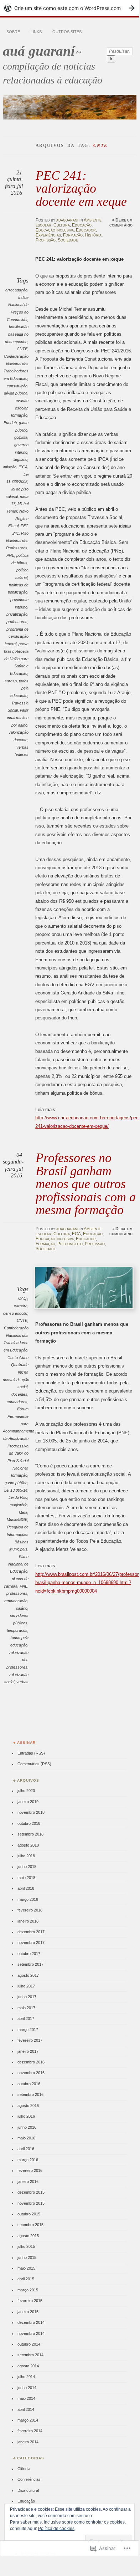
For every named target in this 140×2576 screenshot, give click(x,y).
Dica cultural (28, 2490)
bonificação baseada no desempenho (17, 334)
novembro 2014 (31, 2333)
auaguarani (67, 220)
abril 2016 (26, 2149)
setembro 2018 (30, 1834)
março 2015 (28, 2290)
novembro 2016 (31, 2073)
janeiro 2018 (28, 1921)
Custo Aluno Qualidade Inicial (18, 1365)
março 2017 (28, 2030)
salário (22, 1608)
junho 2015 (27, 2257)
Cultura (62, 225)
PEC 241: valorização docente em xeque (81, 188)
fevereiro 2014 (30, 2431)
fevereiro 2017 (30, 2040)
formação (19, 415)
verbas (22, 1682)
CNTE (22, 349)
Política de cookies (56, 2529)
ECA (76, 1234)
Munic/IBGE (17, 1519)
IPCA (23, 467)
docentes (19, 1394)
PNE (10, 555)
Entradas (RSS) (31, 1753)
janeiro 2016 (28, 2182)
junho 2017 (27, 1997)
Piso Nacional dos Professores (17, 541)
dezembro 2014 (31, 2322)
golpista (21, 437)
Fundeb (10, 423)
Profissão (46, 240)
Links (36, 32)
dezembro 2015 (31, 2192)
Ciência (24, 2469)
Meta (23, 1512)
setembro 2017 (30, 1964)
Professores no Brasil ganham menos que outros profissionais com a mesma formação (86, 1184)
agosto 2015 (28, 2236)
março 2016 (28, 2160)
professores (17, 622)
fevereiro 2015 (30, 2301)
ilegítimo (20, 459)
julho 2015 (26, 2246)
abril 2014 (26, 2409)
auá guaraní (39, 51)
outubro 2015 (29, 2214)
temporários (17, 1630)
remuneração (16, 1601)
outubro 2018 (29, 1823)
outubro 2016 (29, 2084)
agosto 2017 (28, 1975)
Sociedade (68, 240)
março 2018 (28, 1899)
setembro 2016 (30, 2094)
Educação (82, 225)
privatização (17, 614)
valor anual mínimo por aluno (17, 717)
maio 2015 (26, 2268)
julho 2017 (26, 1986)
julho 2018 (26, 1856)
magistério (19, 1505)
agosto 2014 (28, 2366)
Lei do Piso (18, 1497)
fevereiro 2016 (30, 2170)
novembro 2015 (31, 2203)
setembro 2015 (30, 2225)
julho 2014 (26, 2377)
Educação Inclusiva (55, 230)
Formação (73, 235)
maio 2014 (26, 2398)
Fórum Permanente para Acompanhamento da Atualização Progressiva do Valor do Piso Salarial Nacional (19, 1438)
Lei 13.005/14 (16, 1490)
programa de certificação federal (17, 637)
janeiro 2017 (28, 2051)
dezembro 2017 (31, 1932)
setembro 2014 (30, 2355)
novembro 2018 (31, 1812)
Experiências (48, 235)
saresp (11, 681)
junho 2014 (27, 2388)
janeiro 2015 (28, 2312)
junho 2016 (27, 2127)
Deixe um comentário (121, 223)
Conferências (29, 2479)
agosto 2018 (28, 1845)
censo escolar (15, 1313)
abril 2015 (26, 2279)
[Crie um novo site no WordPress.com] (69, 8)
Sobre (13, 32)
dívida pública (16, 393)
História (93, 235)
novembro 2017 (31, 1943)
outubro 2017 (29, 1954)
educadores (17, 1402)
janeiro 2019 (28, 1802)
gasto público (16, 1483)
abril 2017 (26, 2018)
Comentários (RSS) (34, 1764)
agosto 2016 (28, 2106)
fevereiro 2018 (30, 1910)
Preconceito (70, 1244)
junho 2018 (27, 1867)
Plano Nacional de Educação (18, 1564)
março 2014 (28, 2420)
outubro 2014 (29, 2344)
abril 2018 (26, 1888)
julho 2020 (26, 1791)
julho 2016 (26, 2116)
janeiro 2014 (28, 2442)
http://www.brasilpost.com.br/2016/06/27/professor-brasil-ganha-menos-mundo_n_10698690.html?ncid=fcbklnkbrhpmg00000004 (88, 1583)
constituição (17, 386)
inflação (10, 467)
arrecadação (16, 290)
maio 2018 (26, 1878)
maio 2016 (26, 2138)
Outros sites (67, 32)
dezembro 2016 (31, 2062)
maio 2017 (26, 2008)
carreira (21, 1306)
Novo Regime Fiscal (18, 518)
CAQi (23, 1298)
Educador (86, 230)
